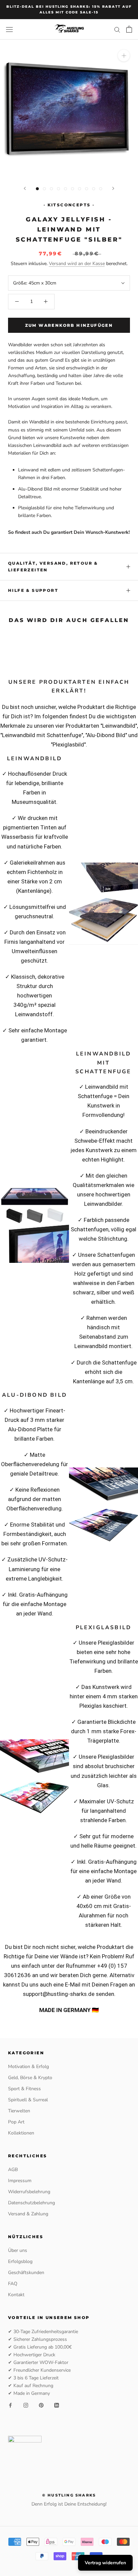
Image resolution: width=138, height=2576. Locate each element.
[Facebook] (10, 2405)
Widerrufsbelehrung (29, 2192)
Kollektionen (21, 2133)
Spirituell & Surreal (28, 2100)
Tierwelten (19, 2111)
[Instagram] (26, 2405)
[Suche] (117, 29)
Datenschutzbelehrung (31, 2203)
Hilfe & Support (33, 590)
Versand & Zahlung (28, 2214)
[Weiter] (113, 188)
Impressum (20, 2181)
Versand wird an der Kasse (77, 264)
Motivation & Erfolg (28, 2067)
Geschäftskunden (26, 2273)
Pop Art (16, 2122)
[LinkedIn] (57, 2405)
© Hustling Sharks (69, 2495)
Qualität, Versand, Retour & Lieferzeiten (53, 566)
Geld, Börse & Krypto (30, 2078)
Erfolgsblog (20, 2261)
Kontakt (16, 2295)
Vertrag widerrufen (105, 2563)
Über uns (18, 2250)
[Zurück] (25, 188)
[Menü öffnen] (9, 29)
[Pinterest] (41, 2405)
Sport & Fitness (24, 2089)
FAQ (13, 2284)
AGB (13, 2170)
